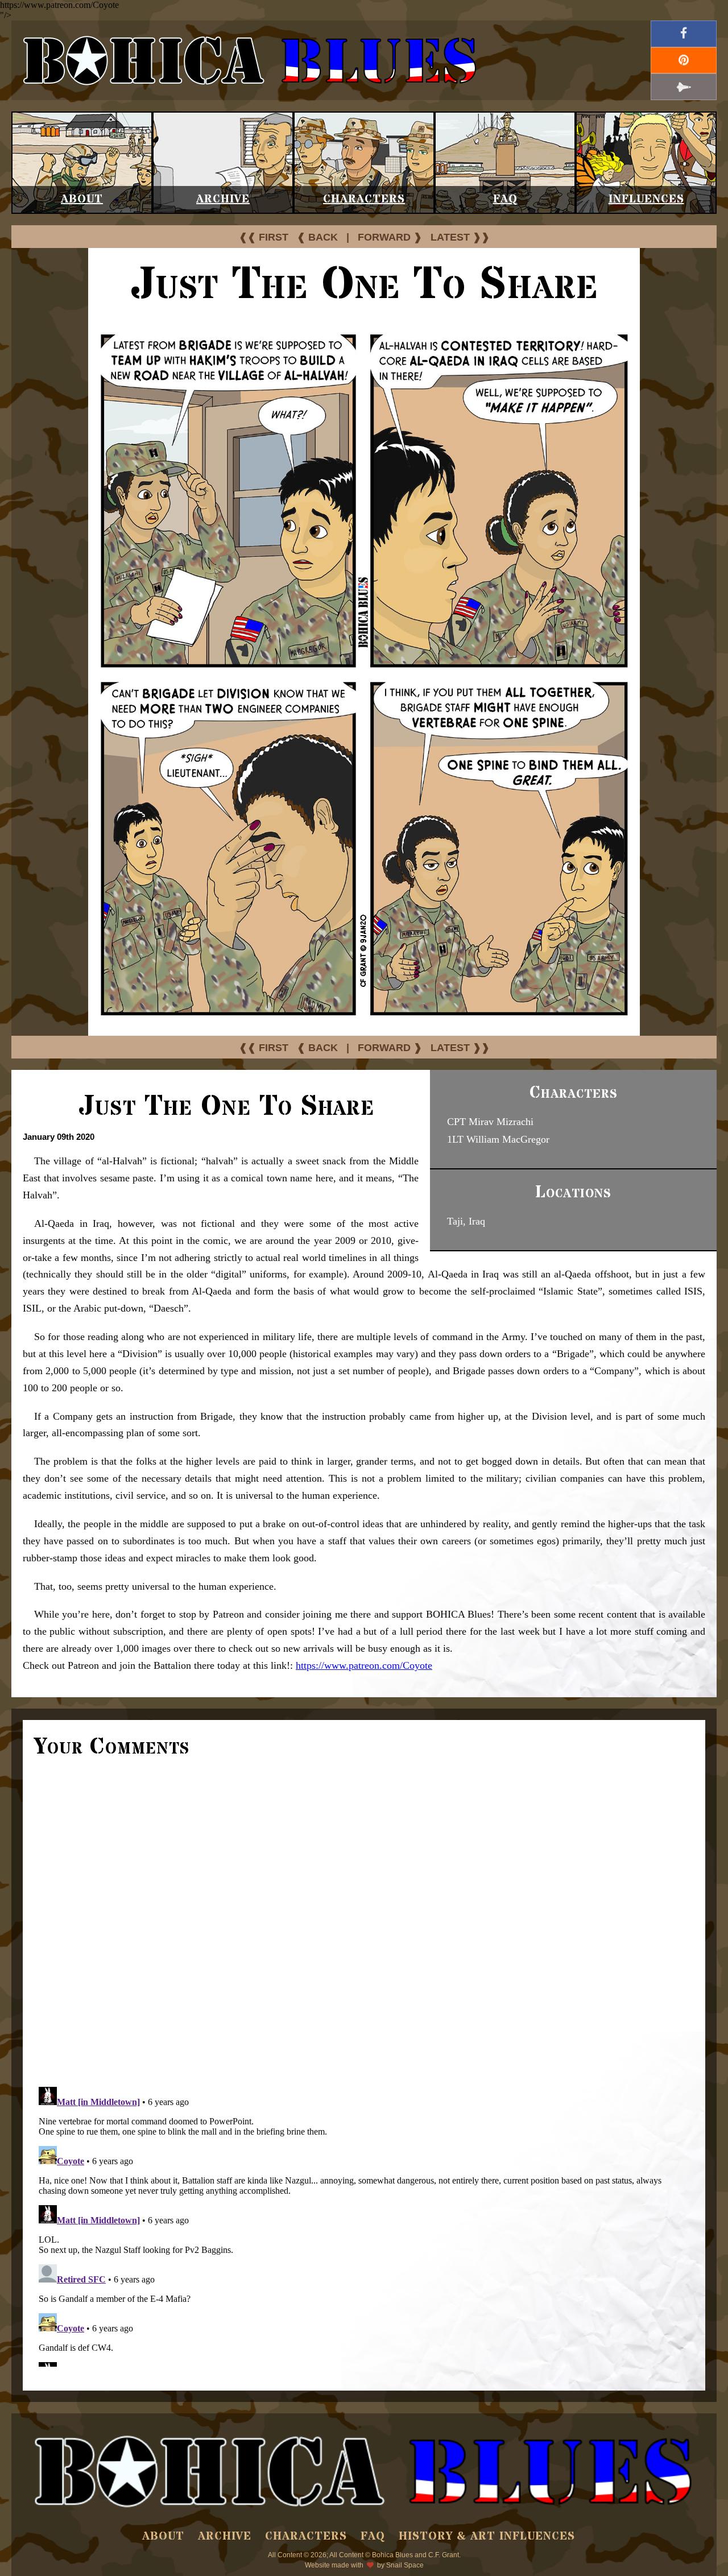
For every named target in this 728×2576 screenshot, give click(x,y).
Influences (646, 199)
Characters (364, 199)
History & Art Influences (487, 2536)
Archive (223, 199)
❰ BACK (317, 237)
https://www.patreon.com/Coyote (364, 1665)
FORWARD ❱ (390, 237)
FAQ (505, 199)
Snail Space (405, 2565)
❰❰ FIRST (264, 237)
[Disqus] (364, 1921)
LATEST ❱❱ (460, 237)
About (82, 199)
